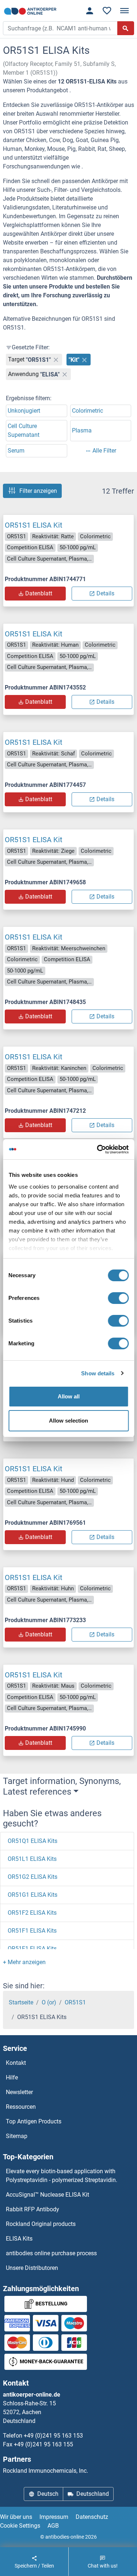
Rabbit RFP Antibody (33, 2209)
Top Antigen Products (34, 2121)
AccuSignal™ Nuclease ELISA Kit (47, 2195)
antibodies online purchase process (51, 2253)
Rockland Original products (41, 2224)
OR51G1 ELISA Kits (33, 1895)
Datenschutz (92, 2517)
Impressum (54, 2517)
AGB (53, 2526)
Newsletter (19, 2092)
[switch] (118, 1298)
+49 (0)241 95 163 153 (53, 2436)
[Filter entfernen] (56, 360)
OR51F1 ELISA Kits (32, 1931)
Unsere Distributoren (32, 2268)
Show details (98, 1373)
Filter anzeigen (38, 491)
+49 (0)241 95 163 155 (43, 2444)
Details (105, 593)
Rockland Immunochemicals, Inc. (45, 2471)
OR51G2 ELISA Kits (33, 1877)
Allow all (69, 1396)
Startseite (21, 2002)
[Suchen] (126, 28)
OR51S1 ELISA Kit (34, 525)
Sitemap (17, 2136)
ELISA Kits (19, 2239)
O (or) (49, 2002)
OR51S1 (75, 2002)
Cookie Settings (20, 2526)
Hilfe (12, 2077)
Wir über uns (16, 2517)
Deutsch (48, 2494)
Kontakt (16, 2063)
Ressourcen (21, 2107)
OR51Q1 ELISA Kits (33, 1841)
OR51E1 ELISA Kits (32, 1949)
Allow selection (68, 1421)
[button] (24, 1962)
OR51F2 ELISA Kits (32, 1913)
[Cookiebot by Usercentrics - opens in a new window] (98, 1149)
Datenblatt (39, 593)
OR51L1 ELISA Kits (32, 1859)
